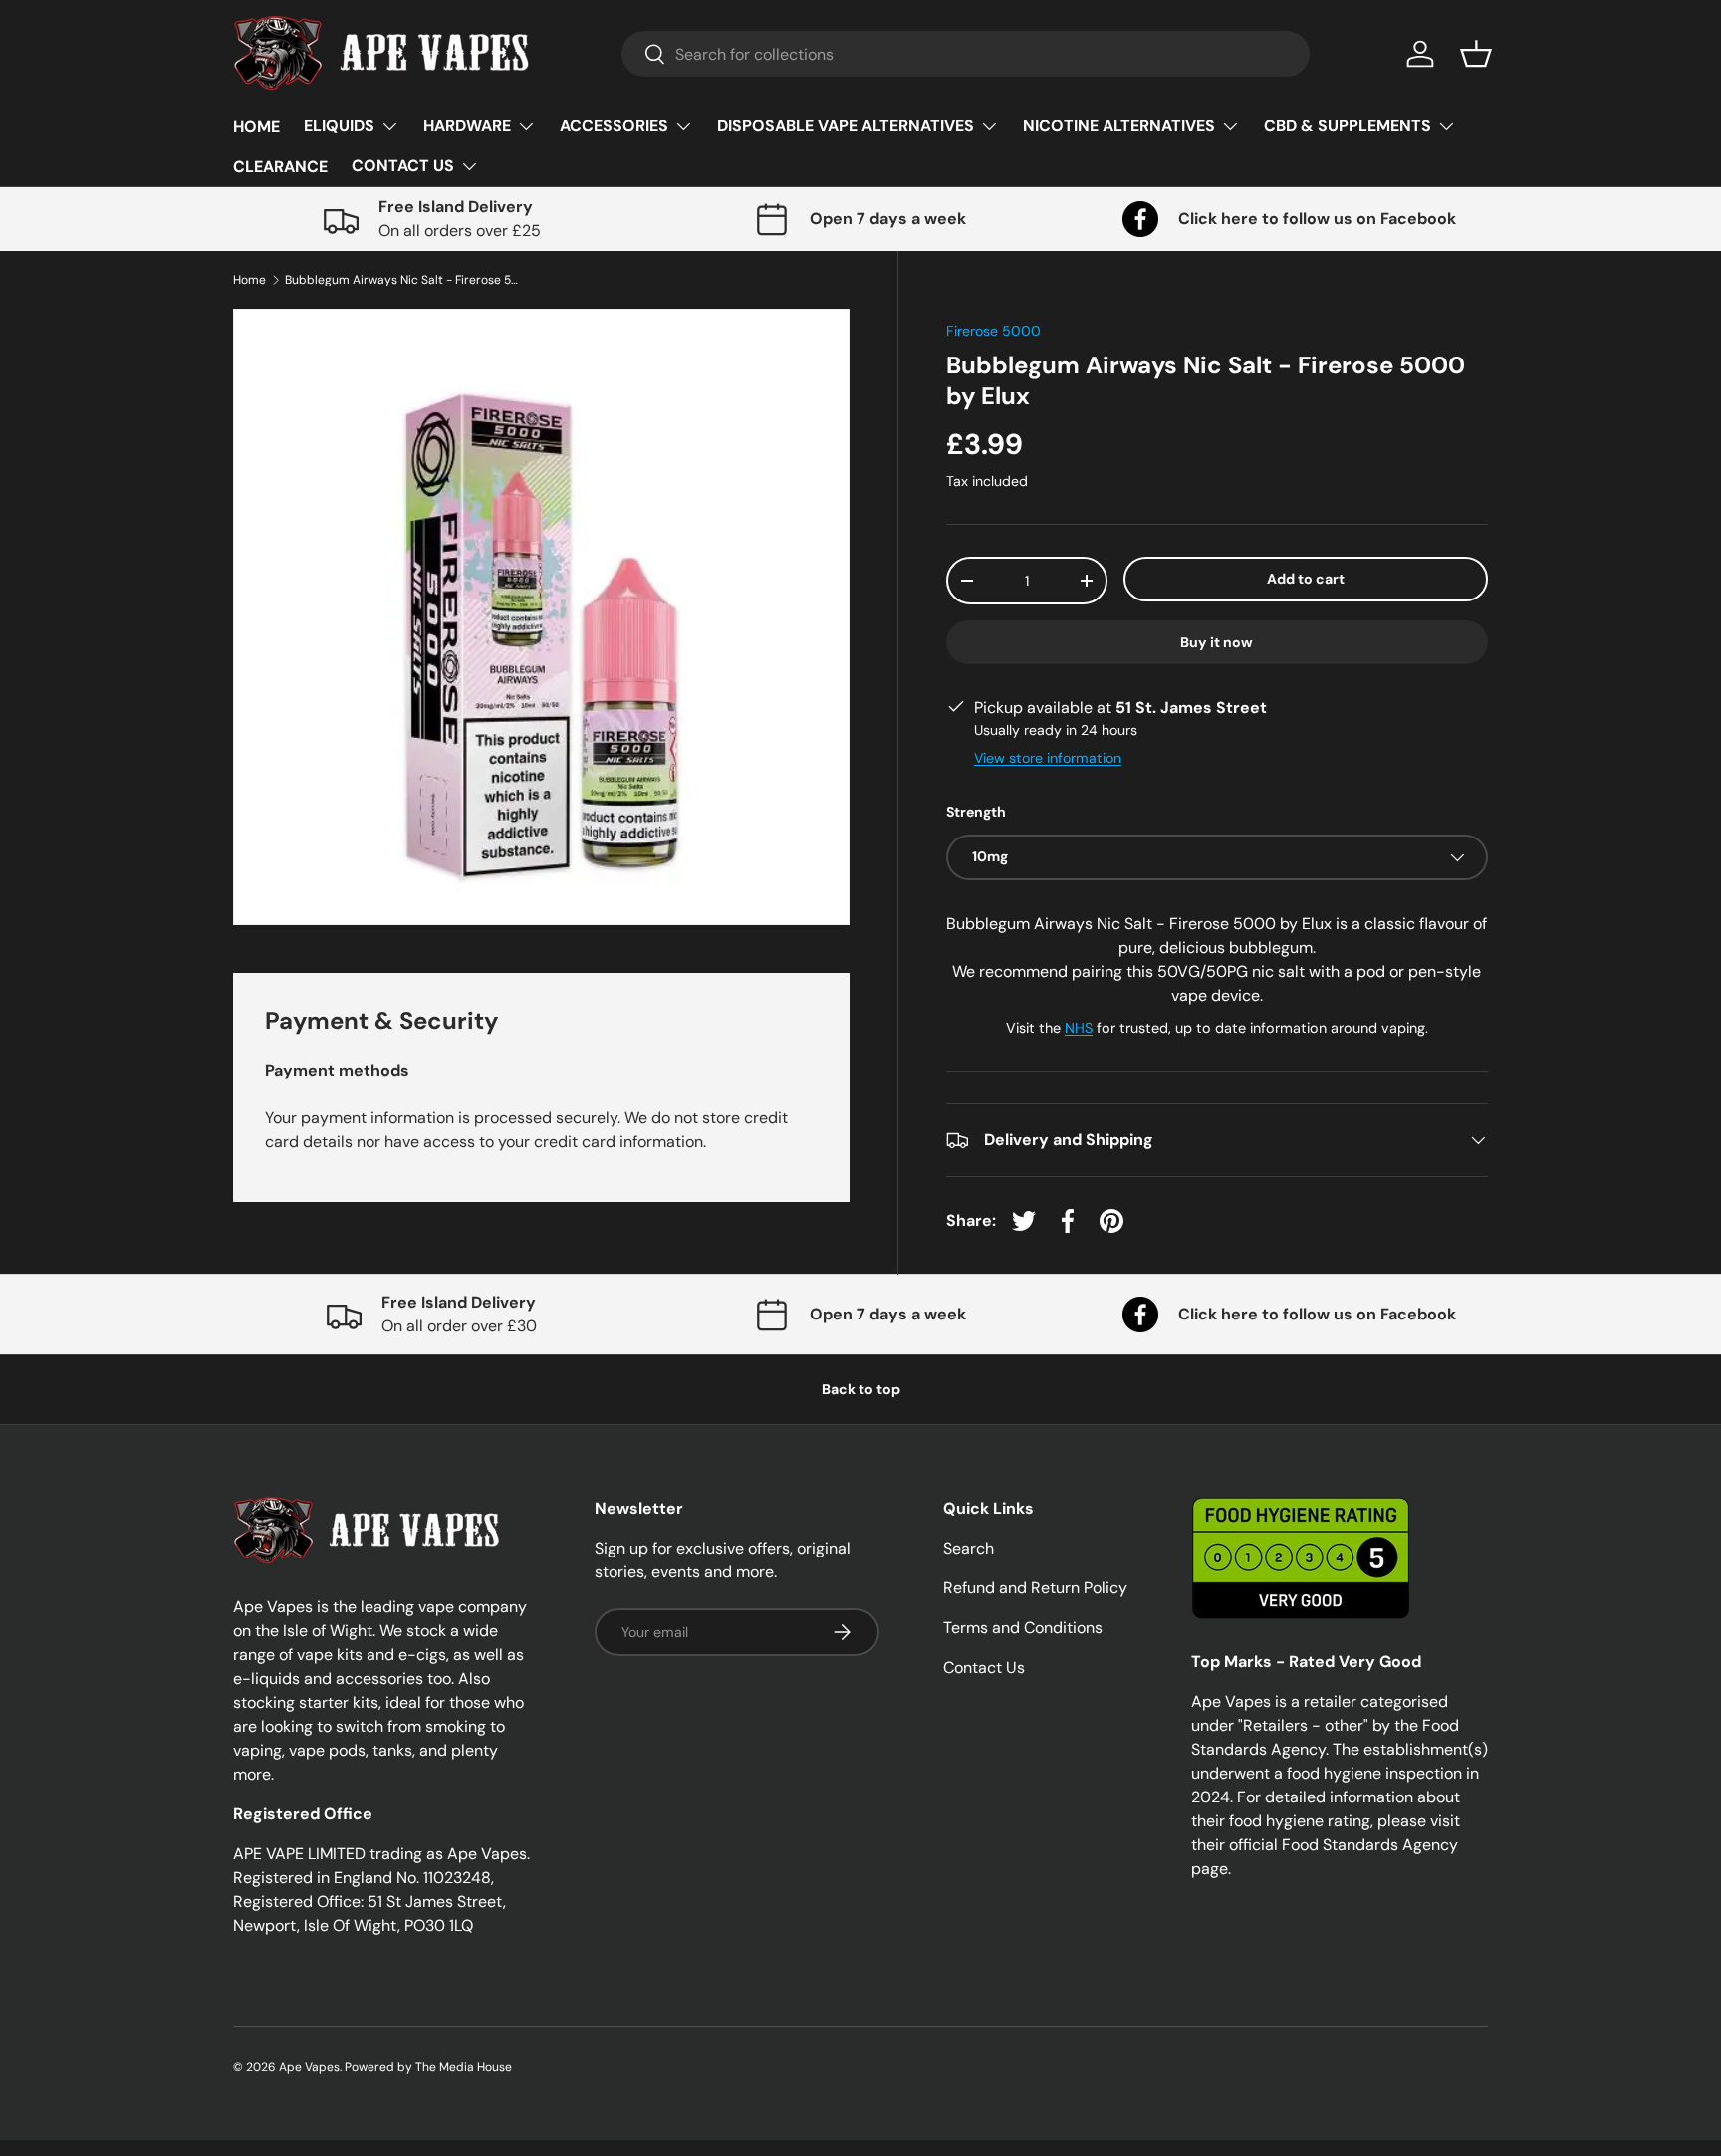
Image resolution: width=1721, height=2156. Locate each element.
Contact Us (984, 1668)
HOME (256, 127)
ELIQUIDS (339, 126)
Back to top (861, 1389)
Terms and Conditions (1023, 1628)
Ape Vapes (309, 2067)
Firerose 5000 (993, 331)
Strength (976, 812)
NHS (1079, 1028)
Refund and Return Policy (1035, 1588)
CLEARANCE (280, 167)
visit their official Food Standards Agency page (1326, 1845)
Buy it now (1217, 642)
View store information (1048, 758)
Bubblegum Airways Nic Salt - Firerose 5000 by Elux (404, 280)
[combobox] (966, 54)
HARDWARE (467, 126)
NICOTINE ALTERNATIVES (1119, 126)
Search (969, 1548)
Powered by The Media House (428, 2067)
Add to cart (1306, 579)
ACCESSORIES (614, 126)
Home (249, 280)
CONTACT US (403, 166)
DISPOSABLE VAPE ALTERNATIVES (846, 126)
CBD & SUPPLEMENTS (1348, 126)
